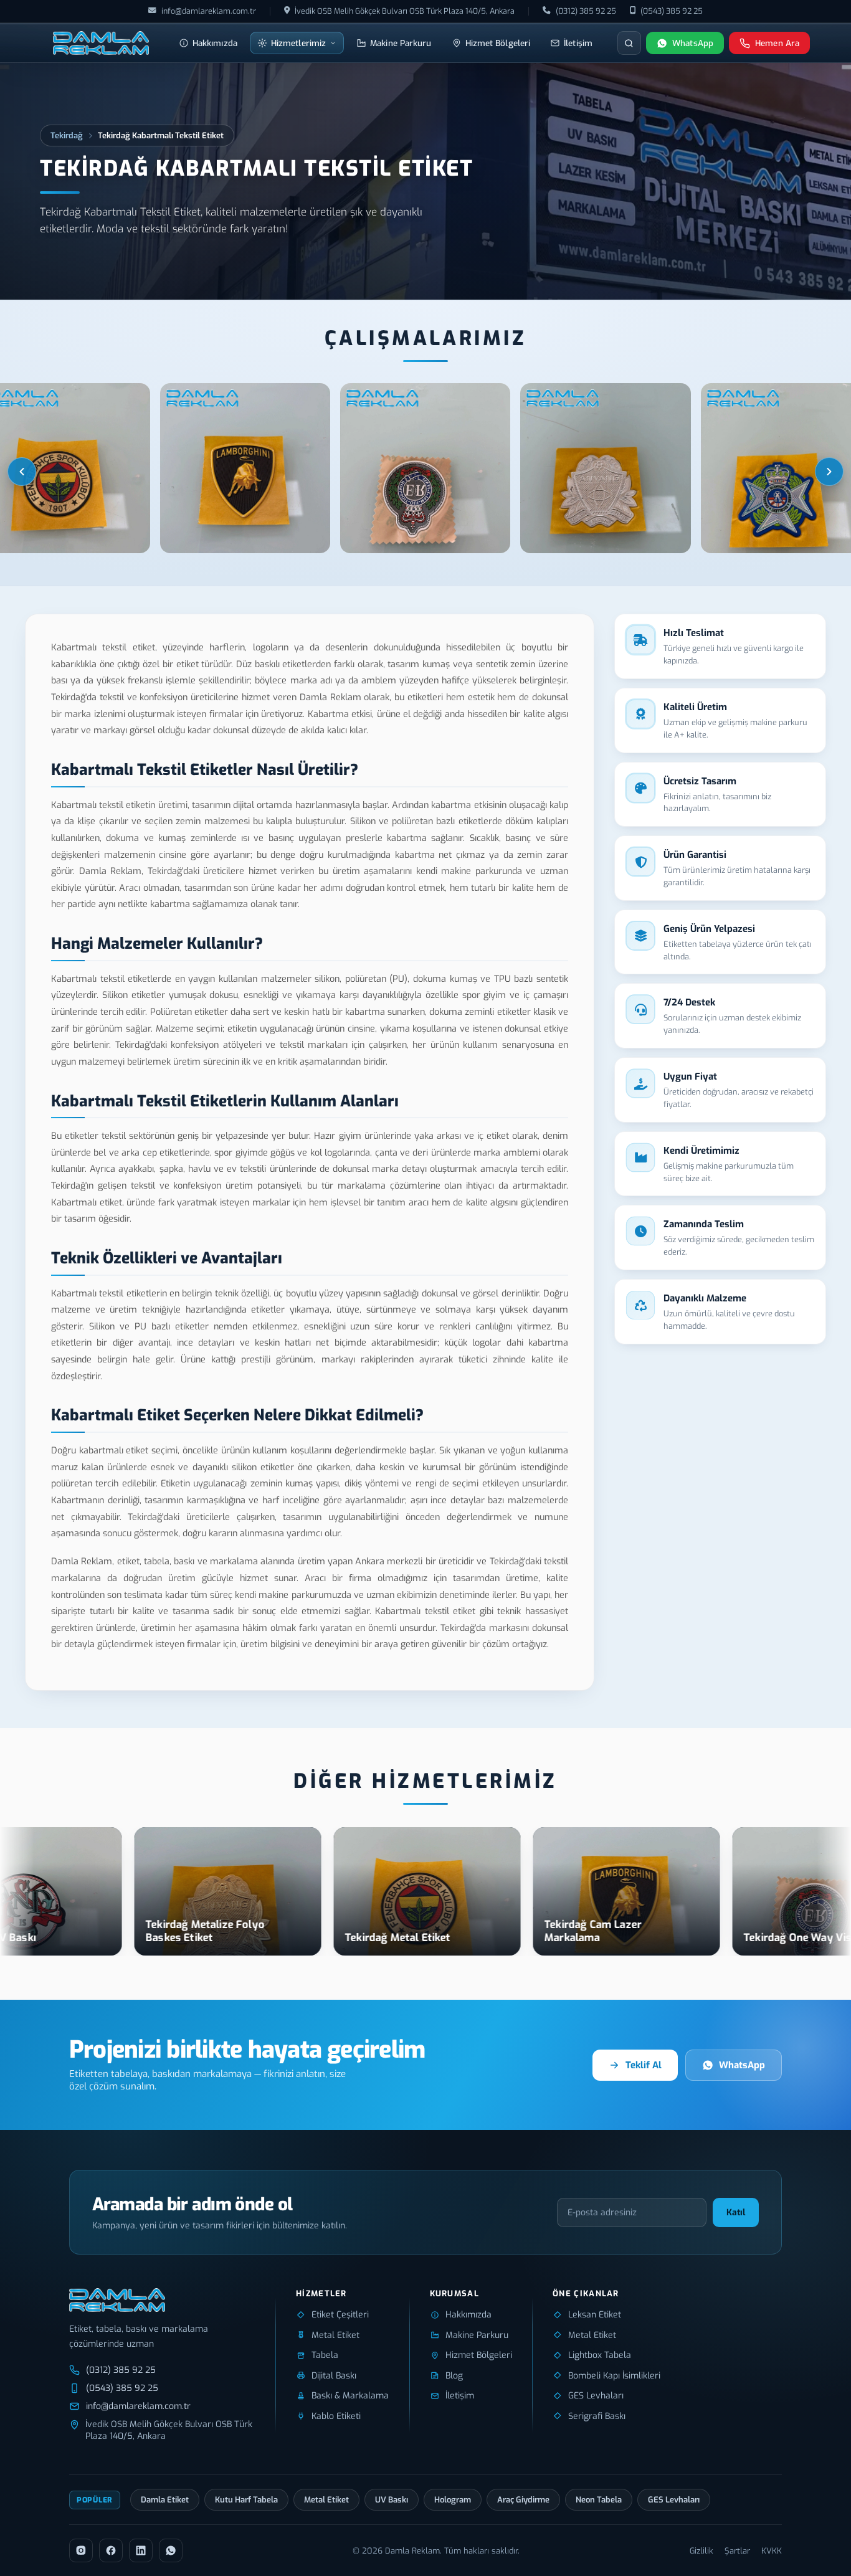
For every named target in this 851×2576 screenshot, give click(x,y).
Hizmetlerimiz (298, 43)
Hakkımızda (215, 43)
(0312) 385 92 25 (586, 11)
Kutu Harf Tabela (246, 2500)
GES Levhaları (674, 2500)
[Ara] (629, 43)
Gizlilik (701, 2551)
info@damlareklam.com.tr (209, 11)
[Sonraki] (829, 472)
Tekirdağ (67, 135)
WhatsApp (742, 2065)
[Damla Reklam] (101, 43)
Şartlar (737, 2551)
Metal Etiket (326, 2500)
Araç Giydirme (523, 2500)
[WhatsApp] (171, 2550)
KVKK (772, 2551)
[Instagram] (81, 2550)
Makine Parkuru (401, 43)
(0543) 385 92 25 (672, 11)
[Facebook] (111, 2550)
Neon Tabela (599, 2500)
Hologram (453, 2500)
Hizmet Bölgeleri (498, 43)
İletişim (578, 43)
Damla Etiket (165, 2500)
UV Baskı (392, 2500)
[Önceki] (22, 472)
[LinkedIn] (141, 2550)
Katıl (736, 2212)
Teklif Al (644, 2065)
